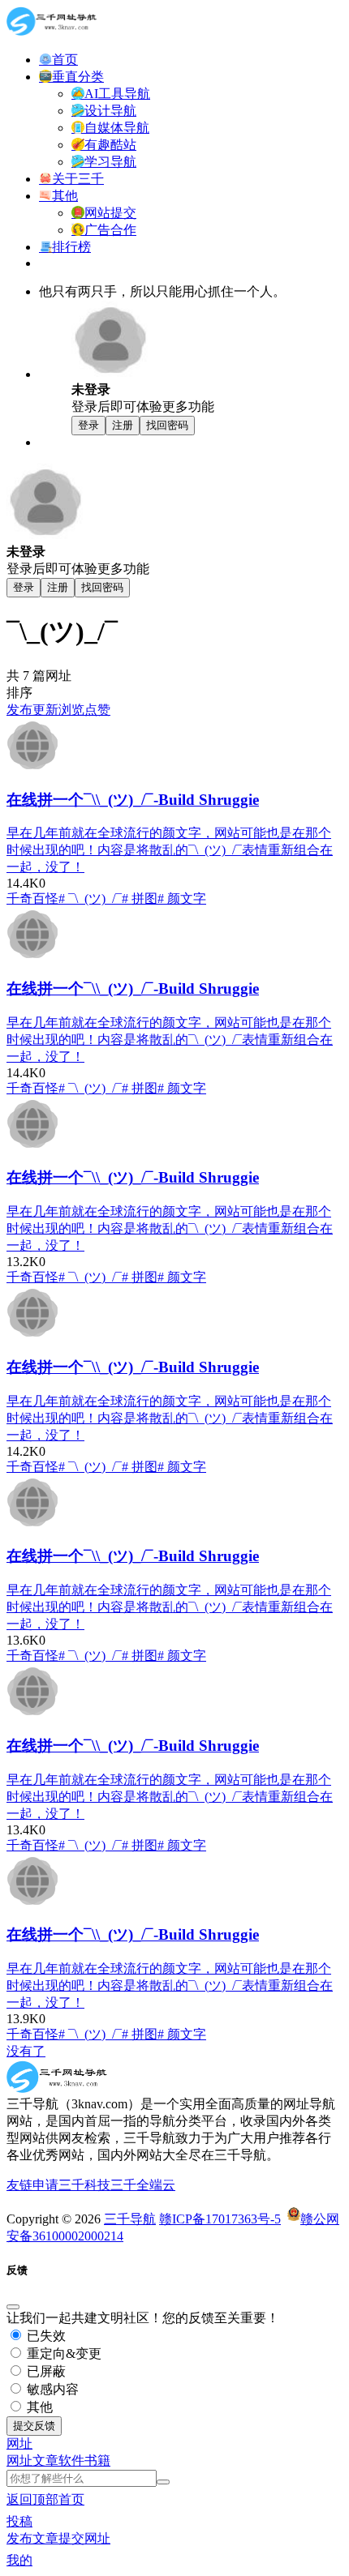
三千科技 (84, 2185)
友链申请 (32, 2185)
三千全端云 (143, 2185)
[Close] (13, 2307)
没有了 (26, 2051)
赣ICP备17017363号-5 (220, 2219)
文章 (45, 2460)
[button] (19, 2443)
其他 (38, 2407)
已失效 (45, 2336)
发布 (19, 710)
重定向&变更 (62, 2353)
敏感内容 (51, 2389)
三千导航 (130, 2219)
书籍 (97, 2460)
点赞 (97, 710)
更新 (45, 710)
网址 (19, 2460)
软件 (71, 2460)
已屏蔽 (45, 2371)
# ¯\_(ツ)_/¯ (90, 899)
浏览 (71, 710)
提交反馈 (34, 2426)
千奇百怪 (32, 899)
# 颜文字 (182, 899)
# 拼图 (140, 899)
